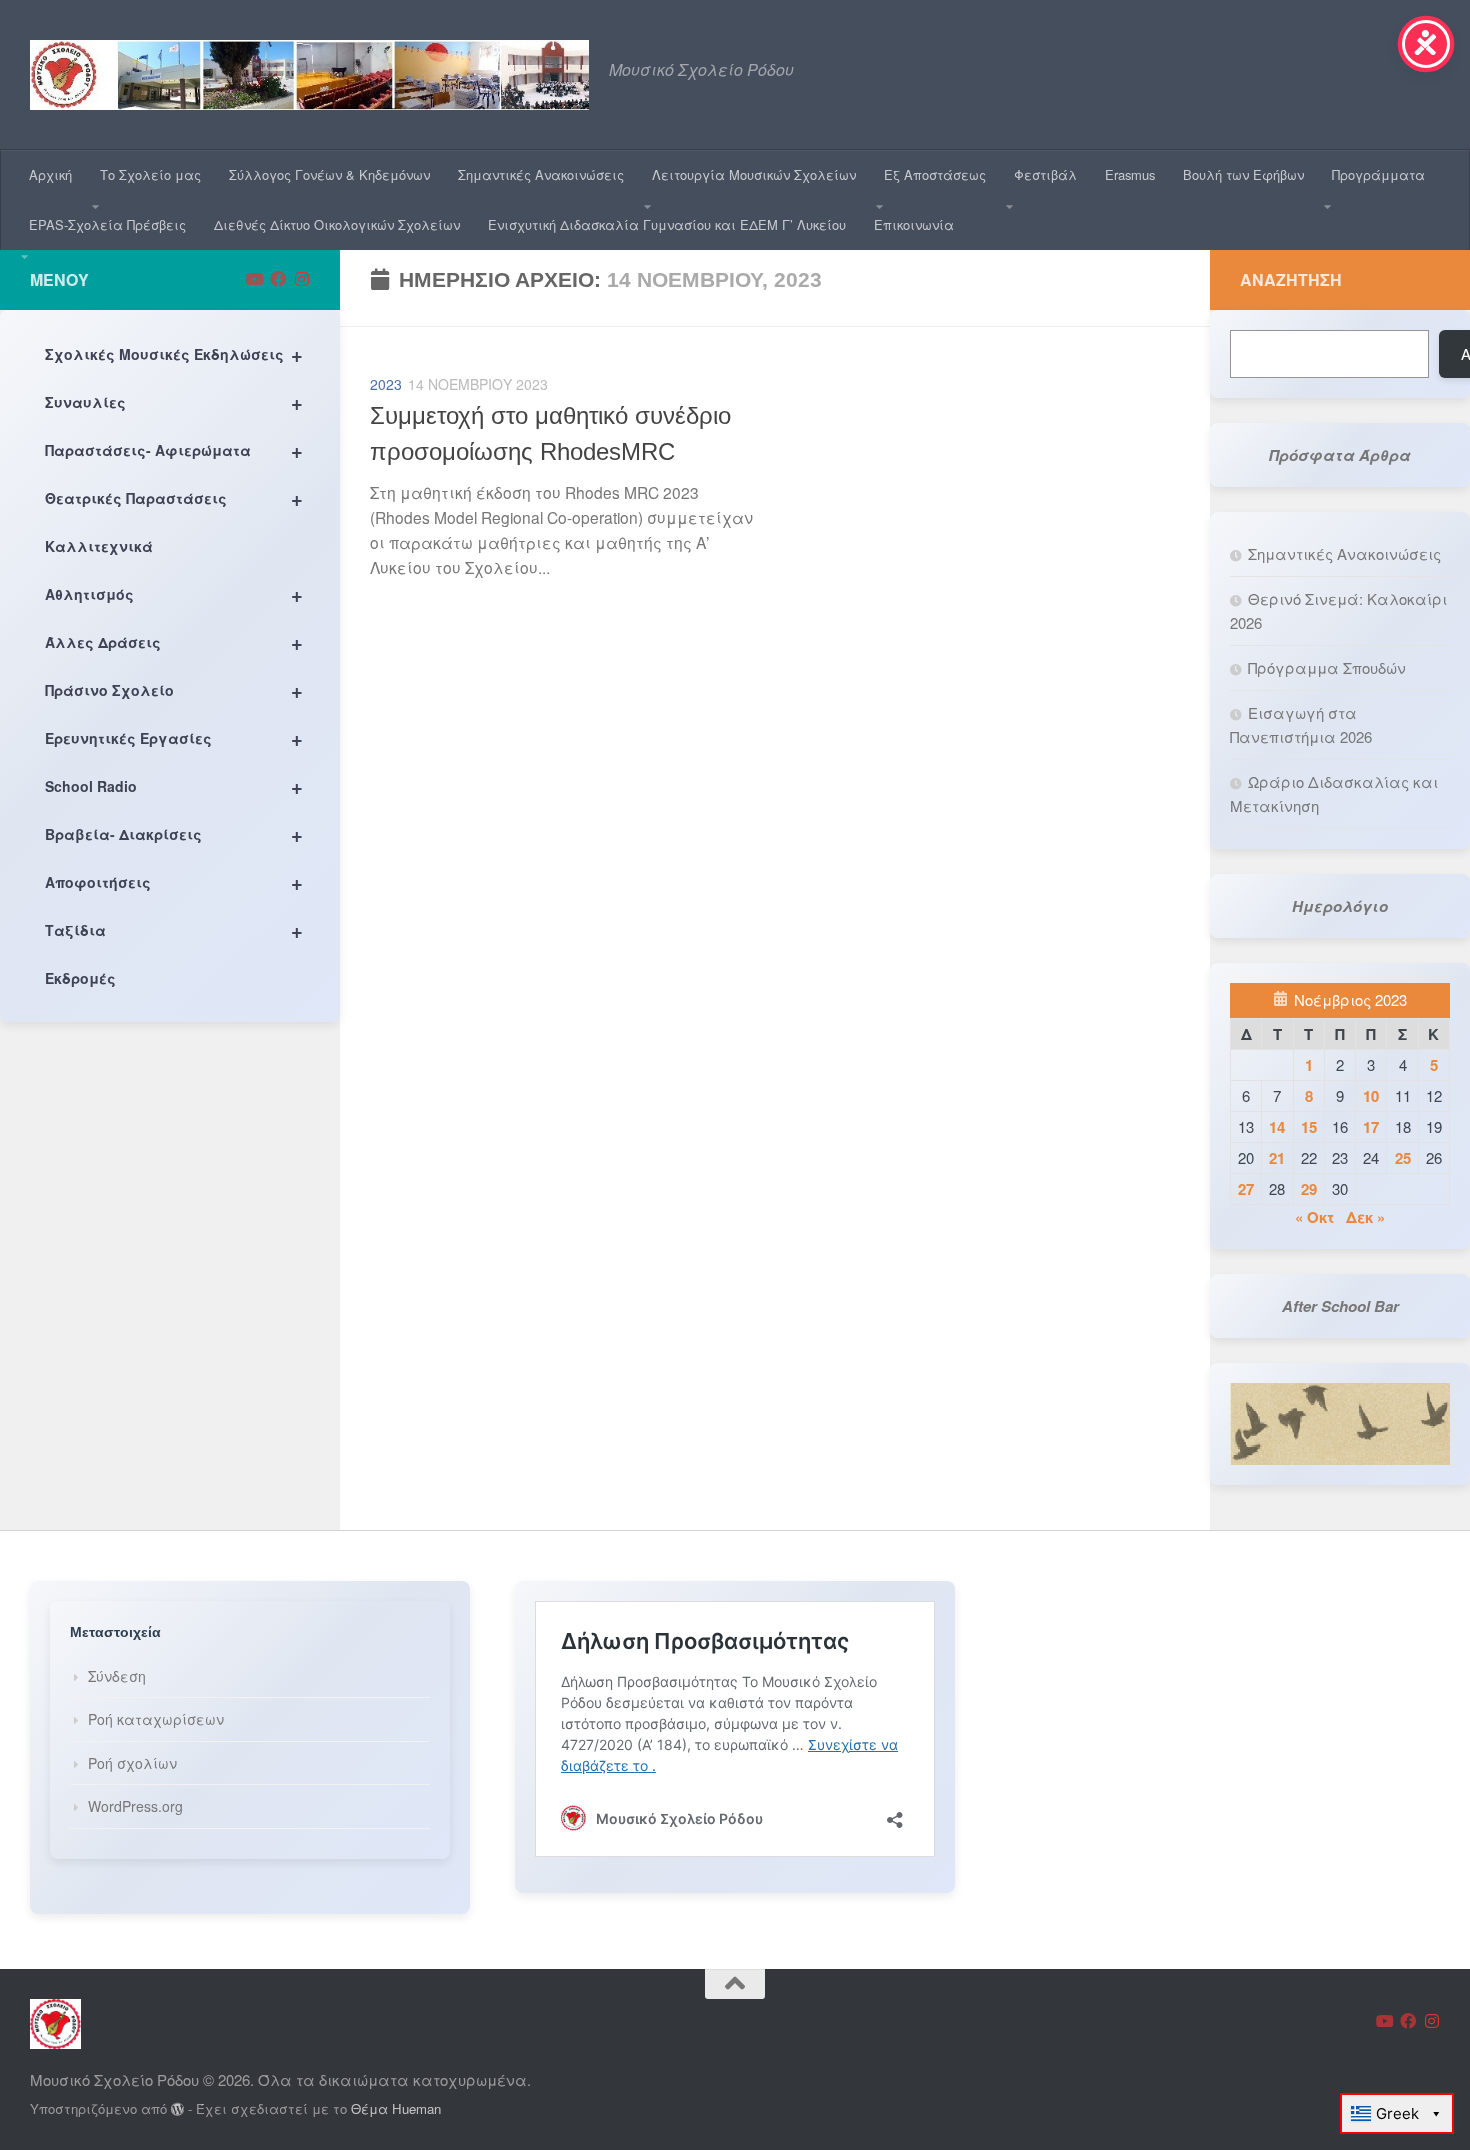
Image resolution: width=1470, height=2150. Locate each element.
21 (1277, 1158)
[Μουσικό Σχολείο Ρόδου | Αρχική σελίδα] (309, 75)
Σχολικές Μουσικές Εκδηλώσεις (174, 353)
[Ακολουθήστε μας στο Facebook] (278, 279)
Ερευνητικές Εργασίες (174, 737)
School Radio (174, 785)
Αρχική (50, 174)
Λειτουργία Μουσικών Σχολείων (754, 174)
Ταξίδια (174, 929)
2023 (386, 384)
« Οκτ (1314, 1217)
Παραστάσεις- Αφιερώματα (174, 449)
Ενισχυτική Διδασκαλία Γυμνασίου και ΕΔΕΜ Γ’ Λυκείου (667, 224)
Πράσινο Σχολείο (174, 689)
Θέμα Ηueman (396, 2108)
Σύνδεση (117, 1676)
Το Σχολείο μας (150, 174)
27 (1246, 1189)
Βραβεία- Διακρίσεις (174, 833)
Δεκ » (1365, 1217)
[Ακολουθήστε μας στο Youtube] (254, 279)
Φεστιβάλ (1045, 174)
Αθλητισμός (174, 593)
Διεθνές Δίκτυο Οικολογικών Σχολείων (337, 224)
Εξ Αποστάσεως (935, 174)
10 (1371, 1096)
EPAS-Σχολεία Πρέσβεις (107, 224)
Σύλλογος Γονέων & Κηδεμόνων (329, 174)
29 (1309, 1189)
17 (1371, 1127)
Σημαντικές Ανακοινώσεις (541, 174)
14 (1277, 1127)
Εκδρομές (80, 978)
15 (1309, 1127)
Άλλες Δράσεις (174, 641)
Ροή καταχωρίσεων (156, 1719)
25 (1403, 1158)
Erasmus (1130, 174)
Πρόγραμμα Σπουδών (1327, 667)
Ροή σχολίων (132, 1763)
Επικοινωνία (914, 224)
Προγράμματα (1378, 174)
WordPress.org (135, 1806)
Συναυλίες (174, 401)
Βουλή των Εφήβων (1243, 174)
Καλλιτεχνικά (99, 546)
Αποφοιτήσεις (174, 881)
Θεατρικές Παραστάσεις (174, 497)
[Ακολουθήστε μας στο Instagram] (302, 279)
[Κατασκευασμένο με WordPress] (177, 2109)
